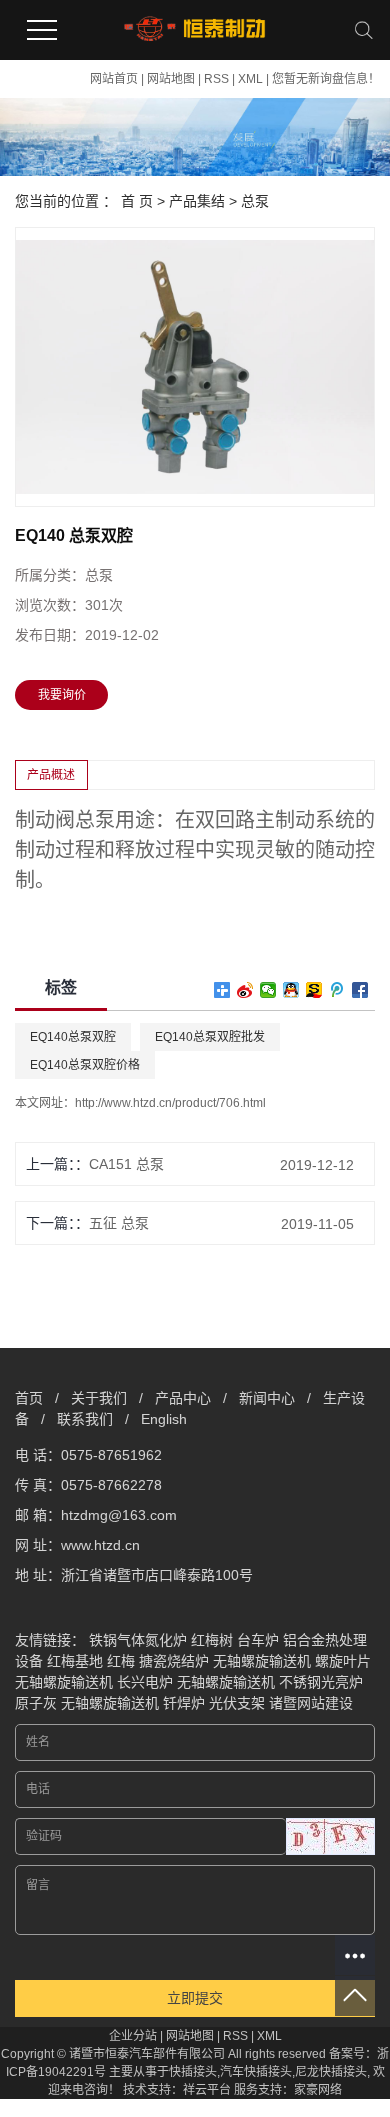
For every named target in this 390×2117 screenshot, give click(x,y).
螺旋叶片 (343, 1661)
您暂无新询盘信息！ (326, 79)
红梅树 (212, 1640)
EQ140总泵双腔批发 (210, 1037)
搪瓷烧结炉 (174, 1661)
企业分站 (133, 2036)
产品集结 (197, 201)
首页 (29, 1398)
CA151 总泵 (126, 1164)
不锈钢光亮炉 (321, 1682)
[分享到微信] (268, 990)
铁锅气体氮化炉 (138, 1640)
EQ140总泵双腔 (73, 1037)
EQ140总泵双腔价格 (85, 1065)
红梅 (121, 1661)
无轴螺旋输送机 (262, 1661)
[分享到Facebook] (360, 990)
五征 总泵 (119, 1223)
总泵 (255, 201)
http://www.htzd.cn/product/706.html (170, 1103)
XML (250, 79)
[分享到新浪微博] (245, 990)
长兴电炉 (145, 1682)
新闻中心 (267, 1398)
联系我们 (85, 1419)
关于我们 (99, 1398)
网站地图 (171, 79)
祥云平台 (207, 2090)
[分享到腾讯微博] (337, 990)
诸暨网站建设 (311, 1703)
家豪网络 (318, 2090)
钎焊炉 (184, 1703)
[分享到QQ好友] (291, 990)
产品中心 (183, 1398)
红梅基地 (75, 1661)
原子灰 (36, 1703)
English (164, 1419)
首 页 (137, 201)
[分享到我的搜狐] (314, 990)
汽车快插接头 (256, 2072)
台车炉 (258, 1640)
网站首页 (114, 79)
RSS (216, 79)
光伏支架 (237, 1703)
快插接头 (193, 2072)
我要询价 (62, 695)
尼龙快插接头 (331, 2072)
